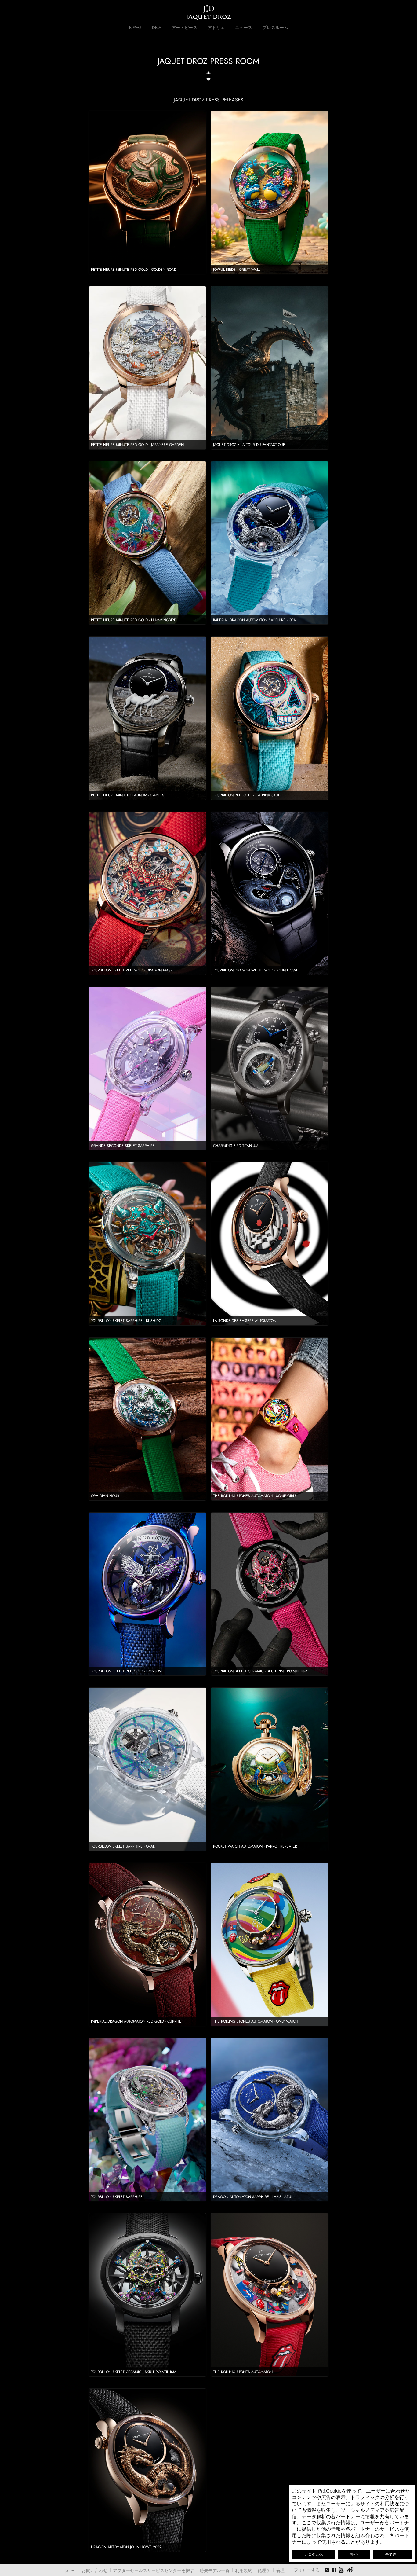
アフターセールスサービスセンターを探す (154, 2570)
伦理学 (264, 2570)
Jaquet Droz (61, 12)
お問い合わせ (95, 2570)
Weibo (350, 2570)
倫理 (280, 2570)
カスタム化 (314, 2555)
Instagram (327, 2571)
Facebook (334, 2570)
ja (67, 2571)
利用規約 (244, 2570)
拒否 (354, 2555)
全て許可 (393, 2555)
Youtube (342, 2570)
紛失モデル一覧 (215, 2570)
